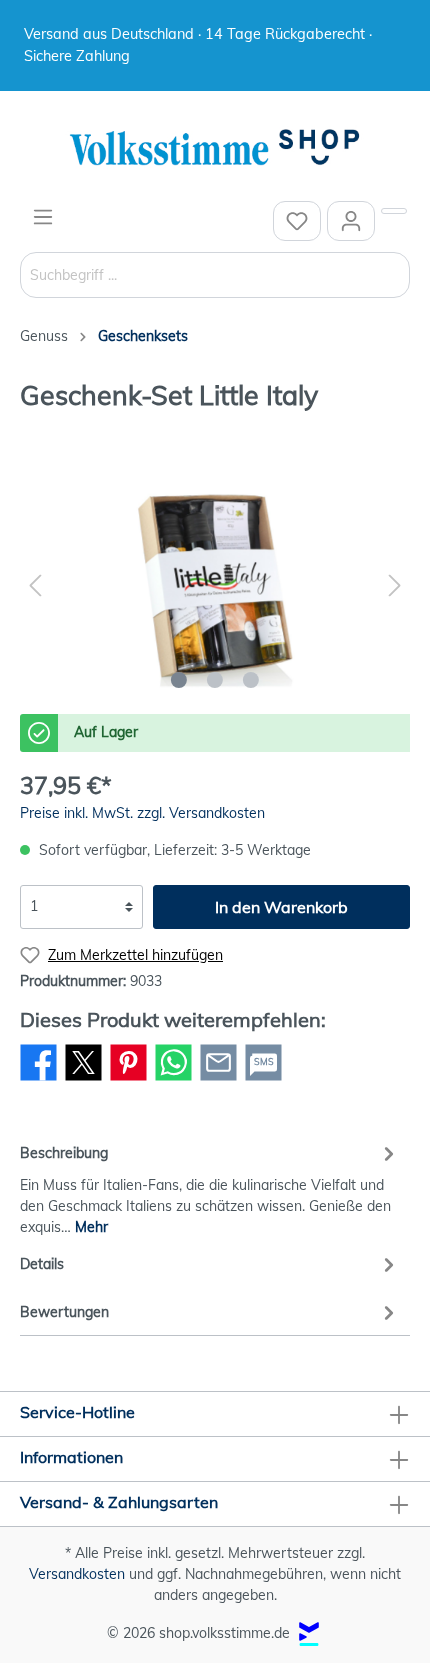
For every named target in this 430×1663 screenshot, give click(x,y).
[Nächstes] (395, 585)
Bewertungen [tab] (64, 1312)
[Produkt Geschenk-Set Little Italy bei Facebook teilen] (38, 1080)
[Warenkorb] (394, 211)
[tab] (210, 1187)
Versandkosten (77, 1574)
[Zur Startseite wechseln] (215, 148)
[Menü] (43, 217)
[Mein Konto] (351, 221)
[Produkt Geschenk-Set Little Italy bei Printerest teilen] (128, 1080)
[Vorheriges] (35, 585)
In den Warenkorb (281, 907)
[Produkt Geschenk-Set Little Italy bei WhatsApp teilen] (173, 1080)
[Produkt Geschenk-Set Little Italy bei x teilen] (83, 1080)
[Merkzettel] (297, 221)
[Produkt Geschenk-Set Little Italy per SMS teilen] (263, 1080)
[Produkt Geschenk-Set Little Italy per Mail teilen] (218, 1080)
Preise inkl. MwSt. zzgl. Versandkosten (142, 813)
